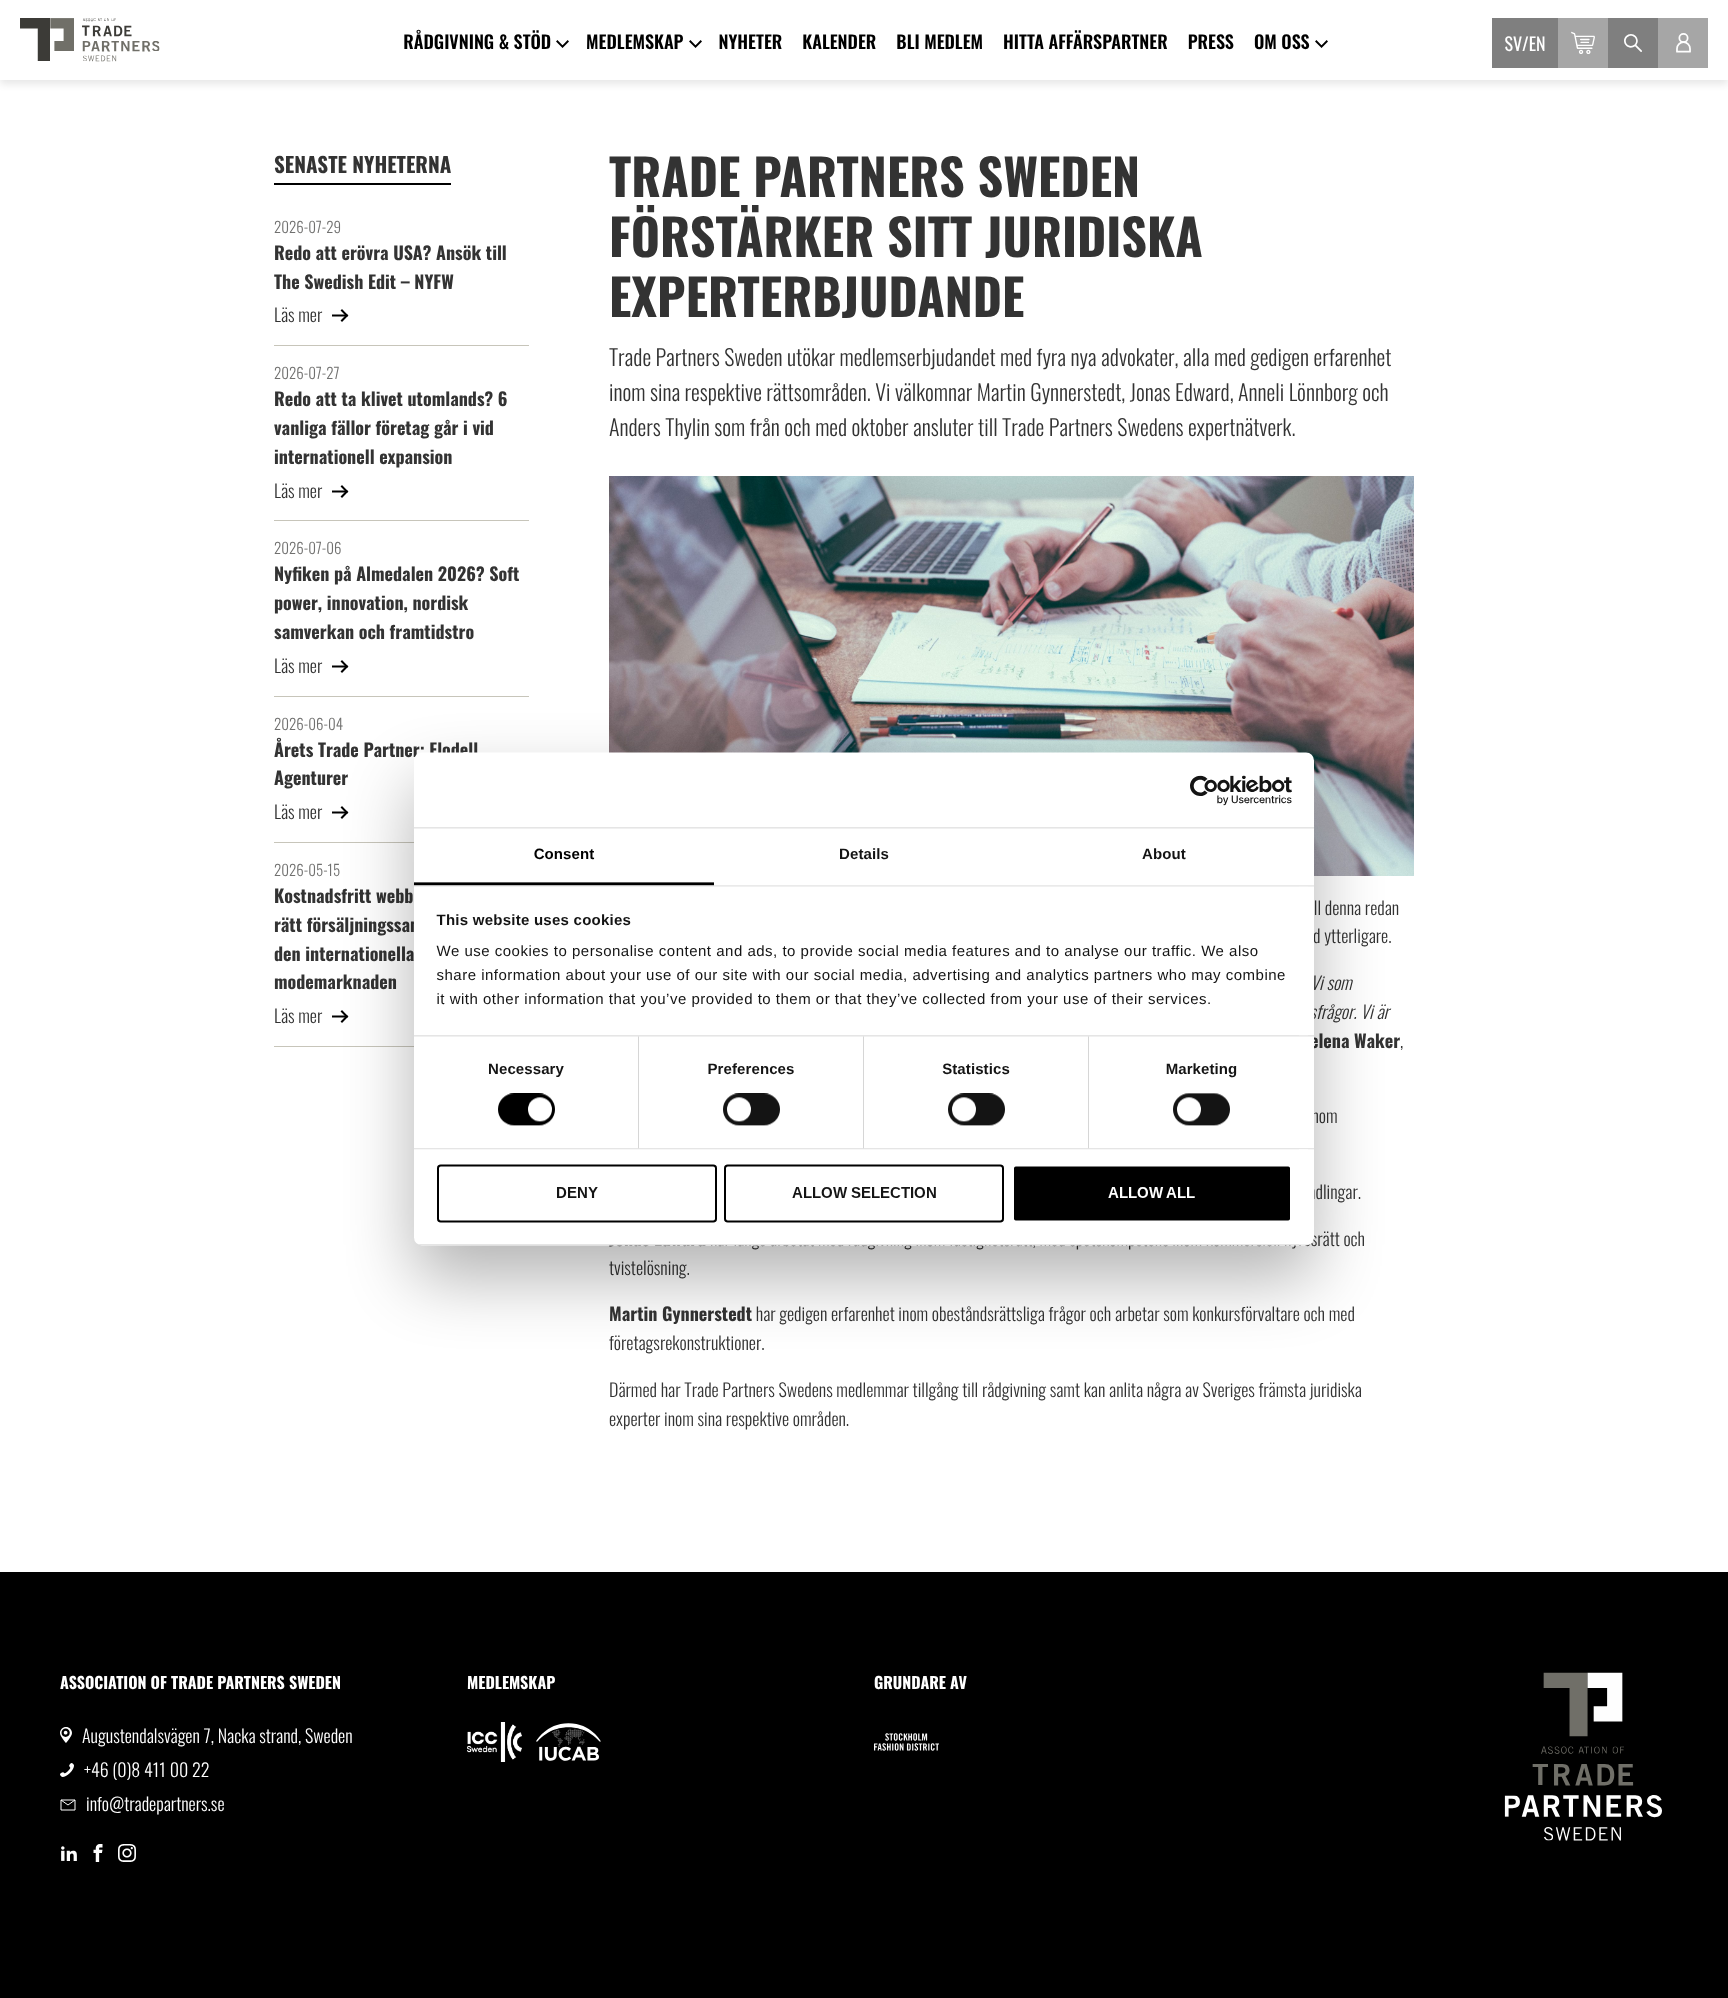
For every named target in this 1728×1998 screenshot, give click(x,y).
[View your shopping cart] (1583, 43)
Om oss (1282, 42)
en (1537, 44)
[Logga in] (1683, 43)
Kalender (839, 42)
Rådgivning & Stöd (477, 42)
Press (1211, 42)
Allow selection (864, 1192)
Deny (577, 1192)
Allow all (1151, 1192)
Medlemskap (634, 42)
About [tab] (1164, 854)
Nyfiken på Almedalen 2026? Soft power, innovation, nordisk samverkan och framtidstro (396, 603)
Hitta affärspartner (1085, 42)
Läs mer (300, 315)
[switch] (751, 1110)
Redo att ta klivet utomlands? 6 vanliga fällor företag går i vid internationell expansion (391, 428)
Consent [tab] (564, 854)
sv (1514, 44)
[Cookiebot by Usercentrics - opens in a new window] (1204, 790)
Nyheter (751, 42)
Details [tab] (864, 854)
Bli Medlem (939, 42)
